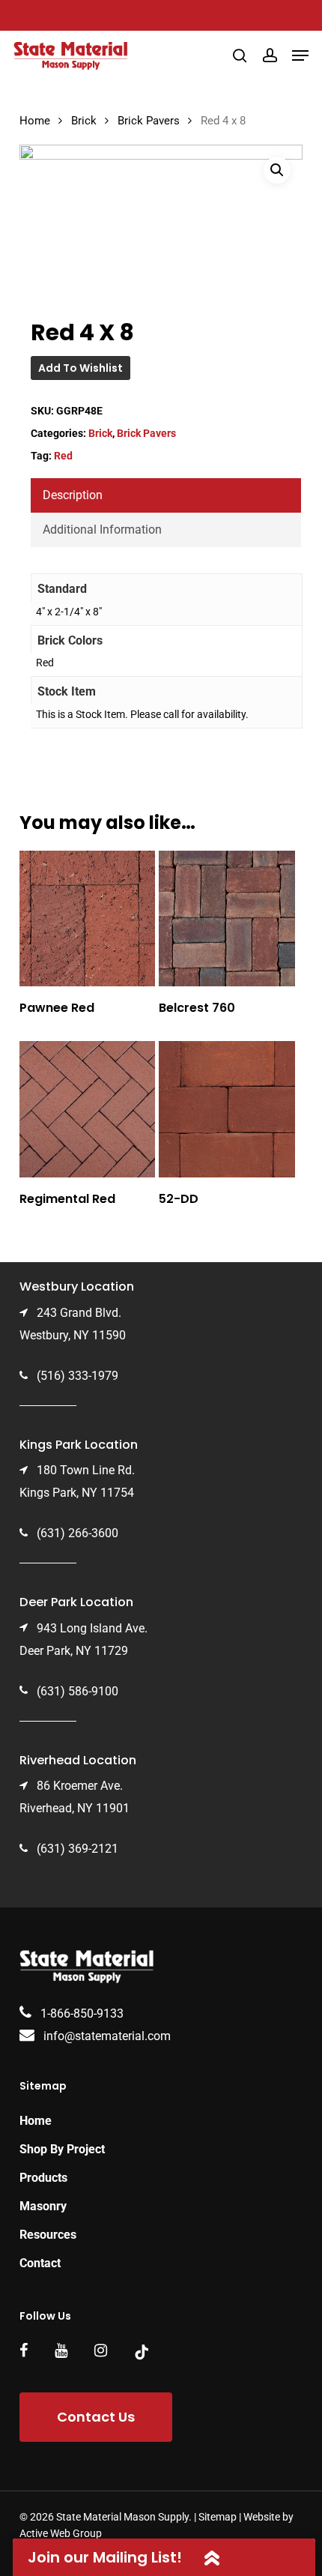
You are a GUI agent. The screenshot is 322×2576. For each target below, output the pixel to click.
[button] (300, 55)
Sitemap (218, 2517)
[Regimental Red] (88, 1109)
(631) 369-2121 (78, 1849)
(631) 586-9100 (78, 1691)
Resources (48, 2235)
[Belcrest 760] (227, 919)
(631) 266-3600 (78, 1533)
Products (43, 2178)
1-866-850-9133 (82, 2014)
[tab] (166, 495)
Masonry (43, 2206)
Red (63, 456)
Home (35, 121)
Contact (40, 2263)
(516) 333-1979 (78, 1376)
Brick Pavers (149, 121)
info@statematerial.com (107, 2036)
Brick (84, 121)
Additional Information (102, 530)
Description (73, 495)
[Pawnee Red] (88, 919)
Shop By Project (62, 2149)
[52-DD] (227, 1109)
